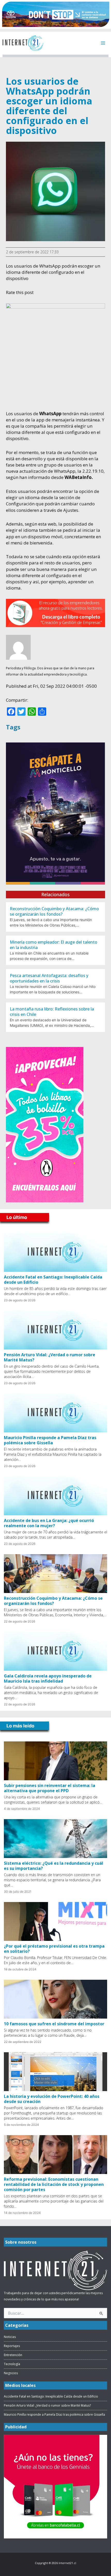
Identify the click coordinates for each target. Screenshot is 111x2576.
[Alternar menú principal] (103, 43)
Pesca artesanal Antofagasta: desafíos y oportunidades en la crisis (49, 978)
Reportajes (12, 2346)
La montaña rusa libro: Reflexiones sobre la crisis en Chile (52, 1012)
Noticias (10, 2337)
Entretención (13, 2355)
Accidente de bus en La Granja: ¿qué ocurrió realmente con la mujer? (49, 1523)
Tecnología (12, 2364)
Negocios (11, 2373)
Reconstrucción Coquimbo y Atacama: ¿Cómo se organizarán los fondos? (54, 911)
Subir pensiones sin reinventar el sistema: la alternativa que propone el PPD (50, 1788)
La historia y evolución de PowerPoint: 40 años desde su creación (52, 2099)
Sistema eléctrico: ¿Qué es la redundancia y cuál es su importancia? (54, 1866)
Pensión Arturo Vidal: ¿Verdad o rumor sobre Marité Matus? (50, 1357)
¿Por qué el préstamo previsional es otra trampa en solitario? (54, 1949)
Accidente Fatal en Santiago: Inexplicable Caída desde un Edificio (53, 1280)
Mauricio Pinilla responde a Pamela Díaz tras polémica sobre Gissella (50, 1440)
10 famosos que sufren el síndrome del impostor (54, 2024)
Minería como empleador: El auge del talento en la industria (54, 945)
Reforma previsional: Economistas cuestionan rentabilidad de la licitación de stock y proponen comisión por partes (54, 2184)
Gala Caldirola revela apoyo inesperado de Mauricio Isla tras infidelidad (48, 1678)
